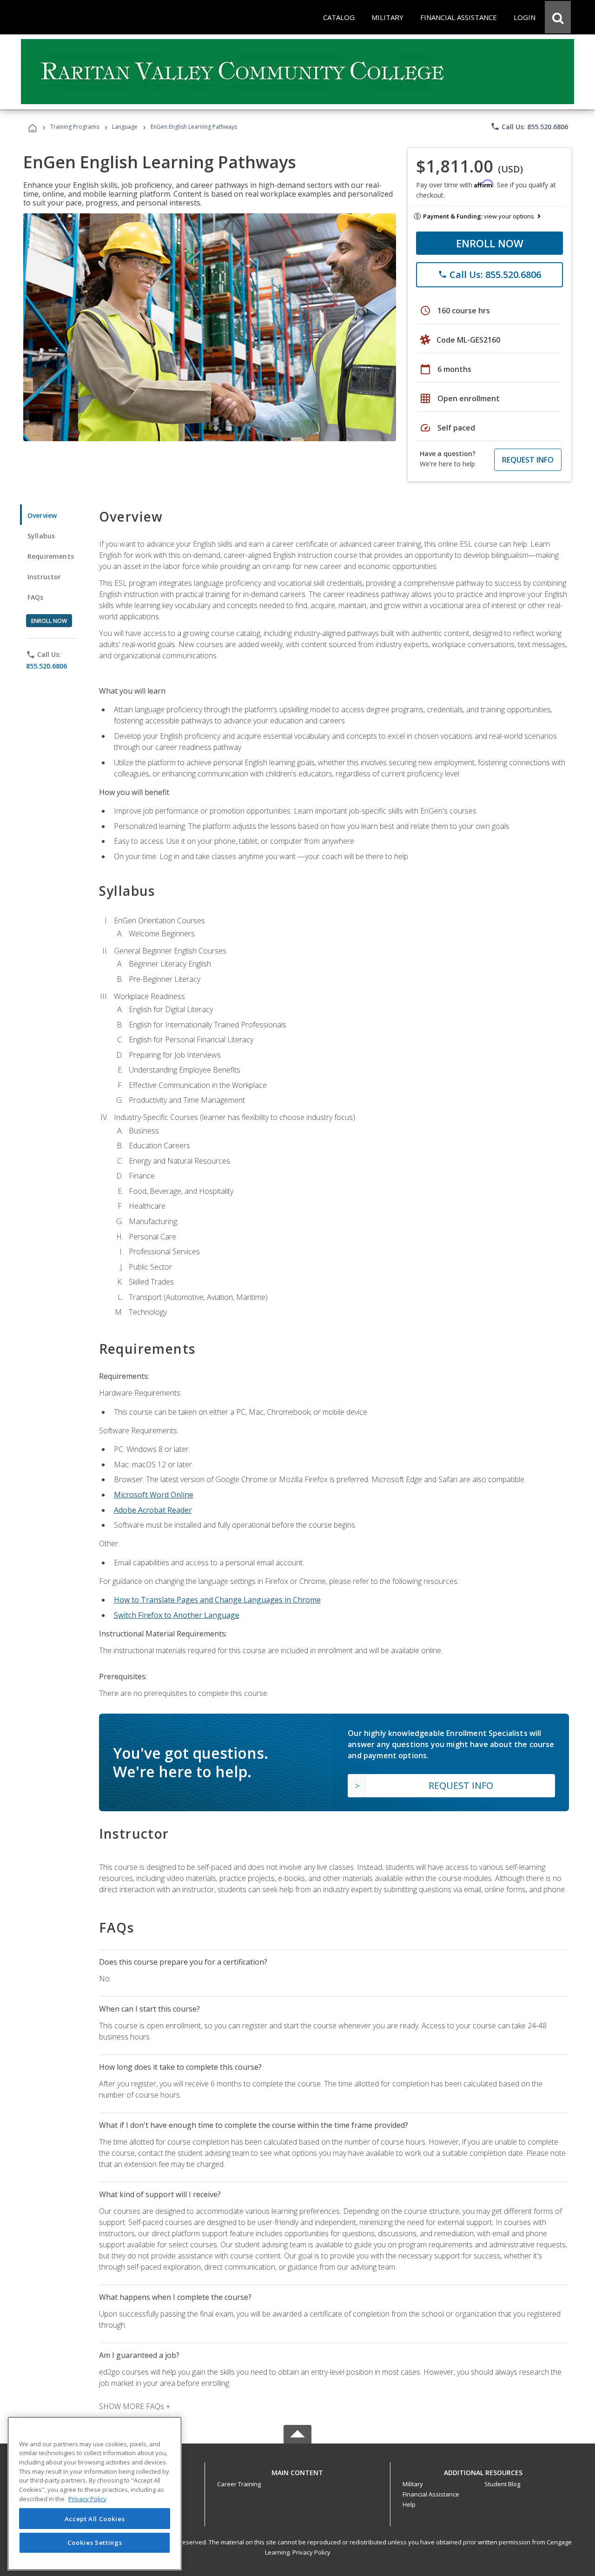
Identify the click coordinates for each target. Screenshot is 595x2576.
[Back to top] (297, 2471)
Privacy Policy (311, 2552)
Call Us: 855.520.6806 (529, 126)
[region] (95, 2493)
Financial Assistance (431, 2494)
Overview (42, 515)
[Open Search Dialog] (558, 17)
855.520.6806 (46, 666)
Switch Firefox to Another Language (177, 1615)
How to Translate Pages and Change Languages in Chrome (217, 1600)
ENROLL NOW (490, 243)
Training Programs (75, 127)
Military (413, 2484)
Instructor (44, 577)
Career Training (239, 2484)
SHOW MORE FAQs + (135, 2406)
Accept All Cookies (95, 2519)
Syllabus (41, 536)
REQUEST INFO (528, 460)
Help (409, 2504)
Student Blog (502, 2484)
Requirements (51, 556)
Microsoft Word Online (154, 1495)
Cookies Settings (95, 2543)
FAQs (36, 597)
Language (125, 127)
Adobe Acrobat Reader (153, 1510)
